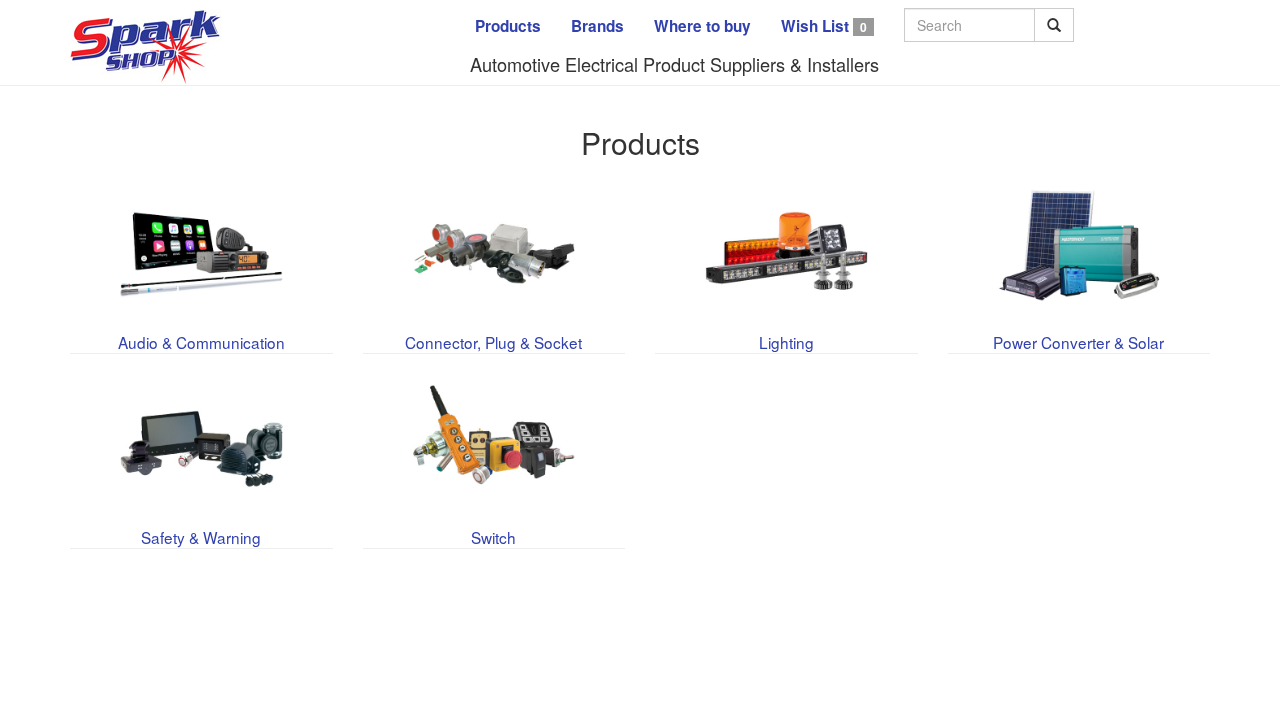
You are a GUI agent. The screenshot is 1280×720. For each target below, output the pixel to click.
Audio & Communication (201, 342)
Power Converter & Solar (1078, 342)
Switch (493, 537)
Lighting (786, 342)
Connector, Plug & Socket (493, 342)
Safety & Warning (201, 537)
